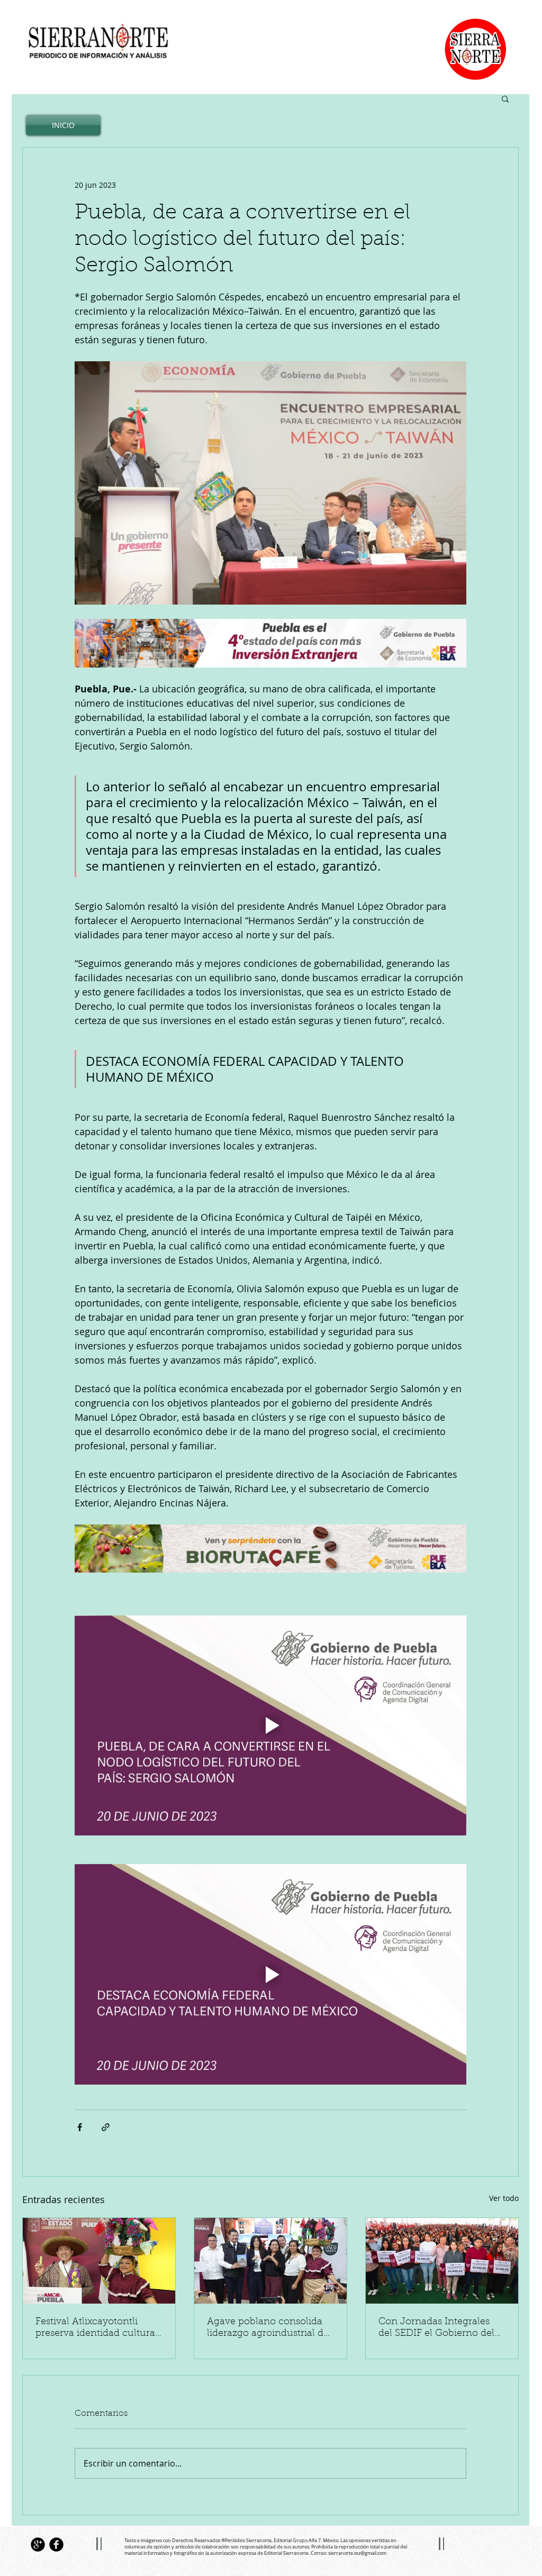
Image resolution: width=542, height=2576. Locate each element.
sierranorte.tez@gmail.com (357, 2553)
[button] (505, 98)
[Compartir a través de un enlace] (106, 2127)
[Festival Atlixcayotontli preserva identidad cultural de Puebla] (99, 2261)
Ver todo (504, 2198)
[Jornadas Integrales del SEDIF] (442, 2261)
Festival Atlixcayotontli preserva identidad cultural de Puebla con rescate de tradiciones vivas (97, 2328)
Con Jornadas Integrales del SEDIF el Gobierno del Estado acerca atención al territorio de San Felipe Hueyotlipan (437, 2328)
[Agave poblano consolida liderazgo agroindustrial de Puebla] (270, 2261)
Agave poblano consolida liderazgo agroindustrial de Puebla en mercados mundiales (268, 2328)
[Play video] (270, 1725)
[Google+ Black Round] (38, 2545)
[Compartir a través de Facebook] (80, 2127)
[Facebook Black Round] (56, 2545)
